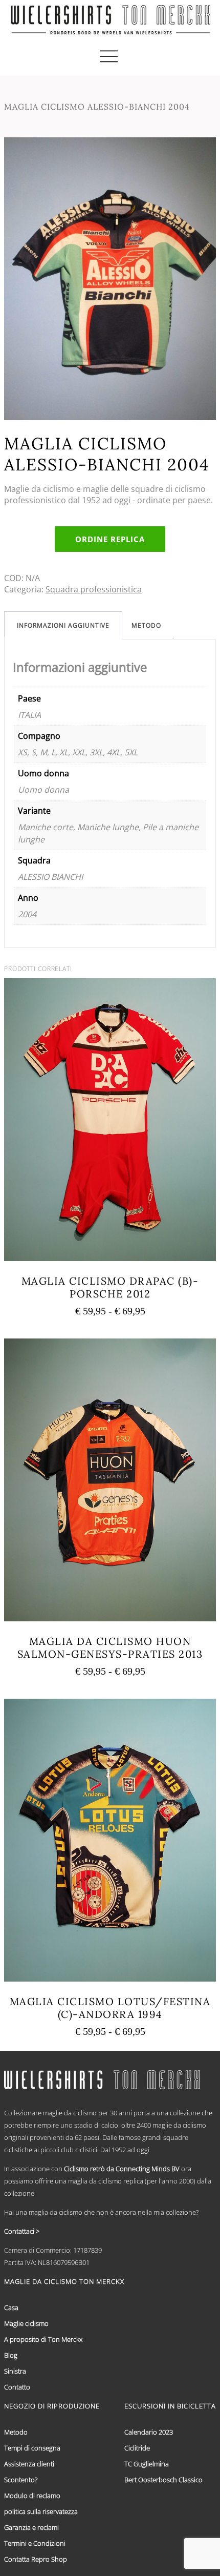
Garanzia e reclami (31, 2527)
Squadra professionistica (94, 589)
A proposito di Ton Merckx (43, 2339)
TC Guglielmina (147, 2464)
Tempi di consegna (32, 2448)
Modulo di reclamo (32, 2496)
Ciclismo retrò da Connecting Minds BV (122, 2169)
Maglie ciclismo (26, 2323)
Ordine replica (110, 539)
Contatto (17, 2387)
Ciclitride (137, 2448)
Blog (11, 2355)
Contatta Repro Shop (36, 2559)
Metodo (146, 625)
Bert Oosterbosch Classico (163, 2480)
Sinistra (15, 2371)
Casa (11, 2307)
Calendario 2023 (149, 2432)
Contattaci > (22, 2231)
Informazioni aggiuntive (63, 625)
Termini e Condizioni (35, 2543)
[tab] (63, 625)
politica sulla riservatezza (41, 2511)
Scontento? (21, 2480)
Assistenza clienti (29, 2464)
